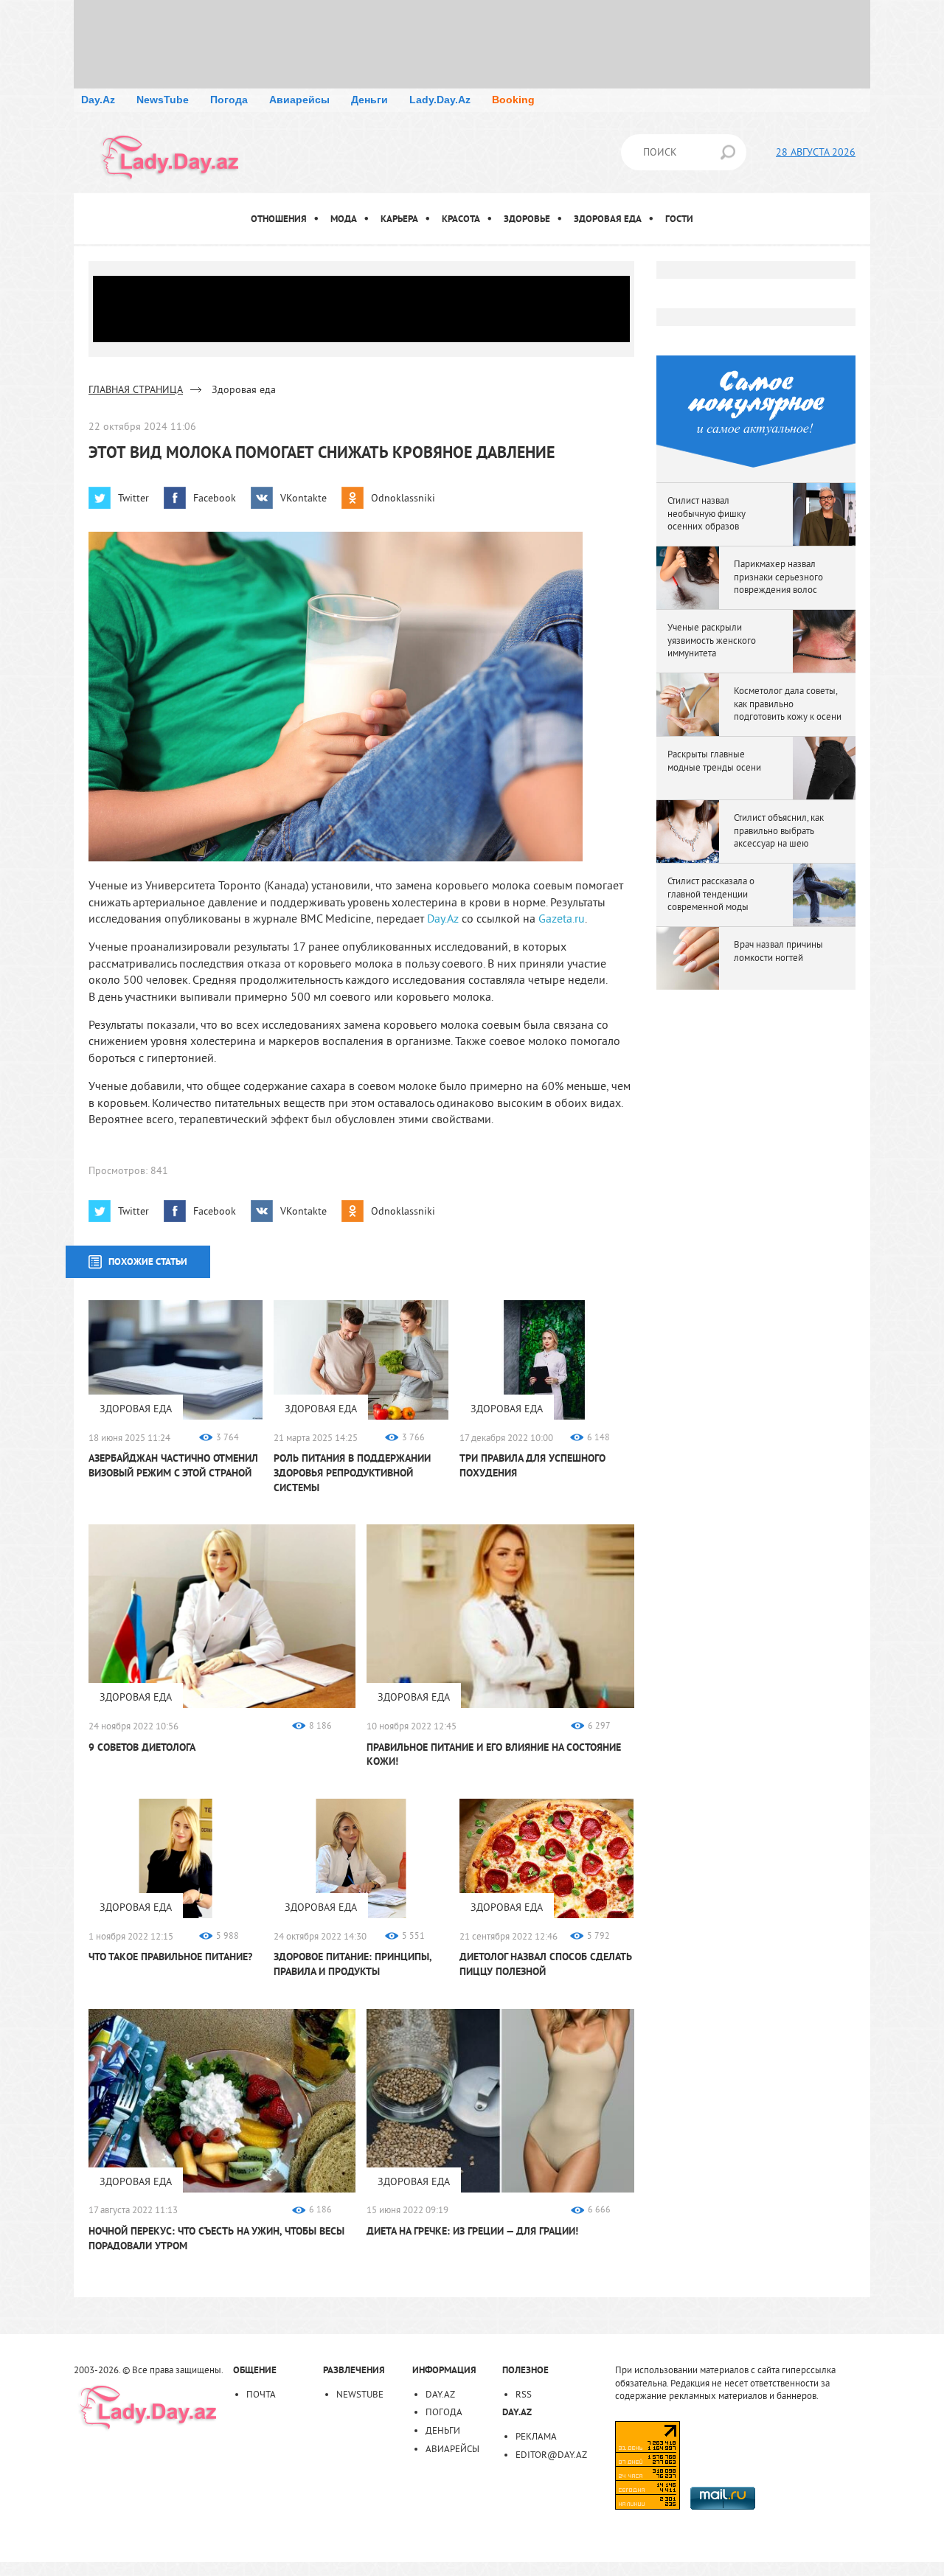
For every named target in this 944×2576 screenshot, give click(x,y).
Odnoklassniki (403, 498)
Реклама (536, 2436)
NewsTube (163, 100)
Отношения (279, 219)
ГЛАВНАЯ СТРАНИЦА (136, 389)
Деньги (369, 100)
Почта (261, 2394)
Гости (679, 219)
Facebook (215, 498)
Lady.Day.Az (440, 100)
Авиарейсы (299, 100)
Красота (461, 219)
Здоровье (527, 219)
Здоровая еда (608, 219)
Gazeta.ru (562, 918)
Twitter (133, 498)
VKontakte (303, 498)
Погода (229, 100)
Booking (513, 100)
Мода (344, 219)
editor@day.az (551, 2454)
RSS (524, 2394)
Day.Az (98, 100)
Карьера (399, 219)
